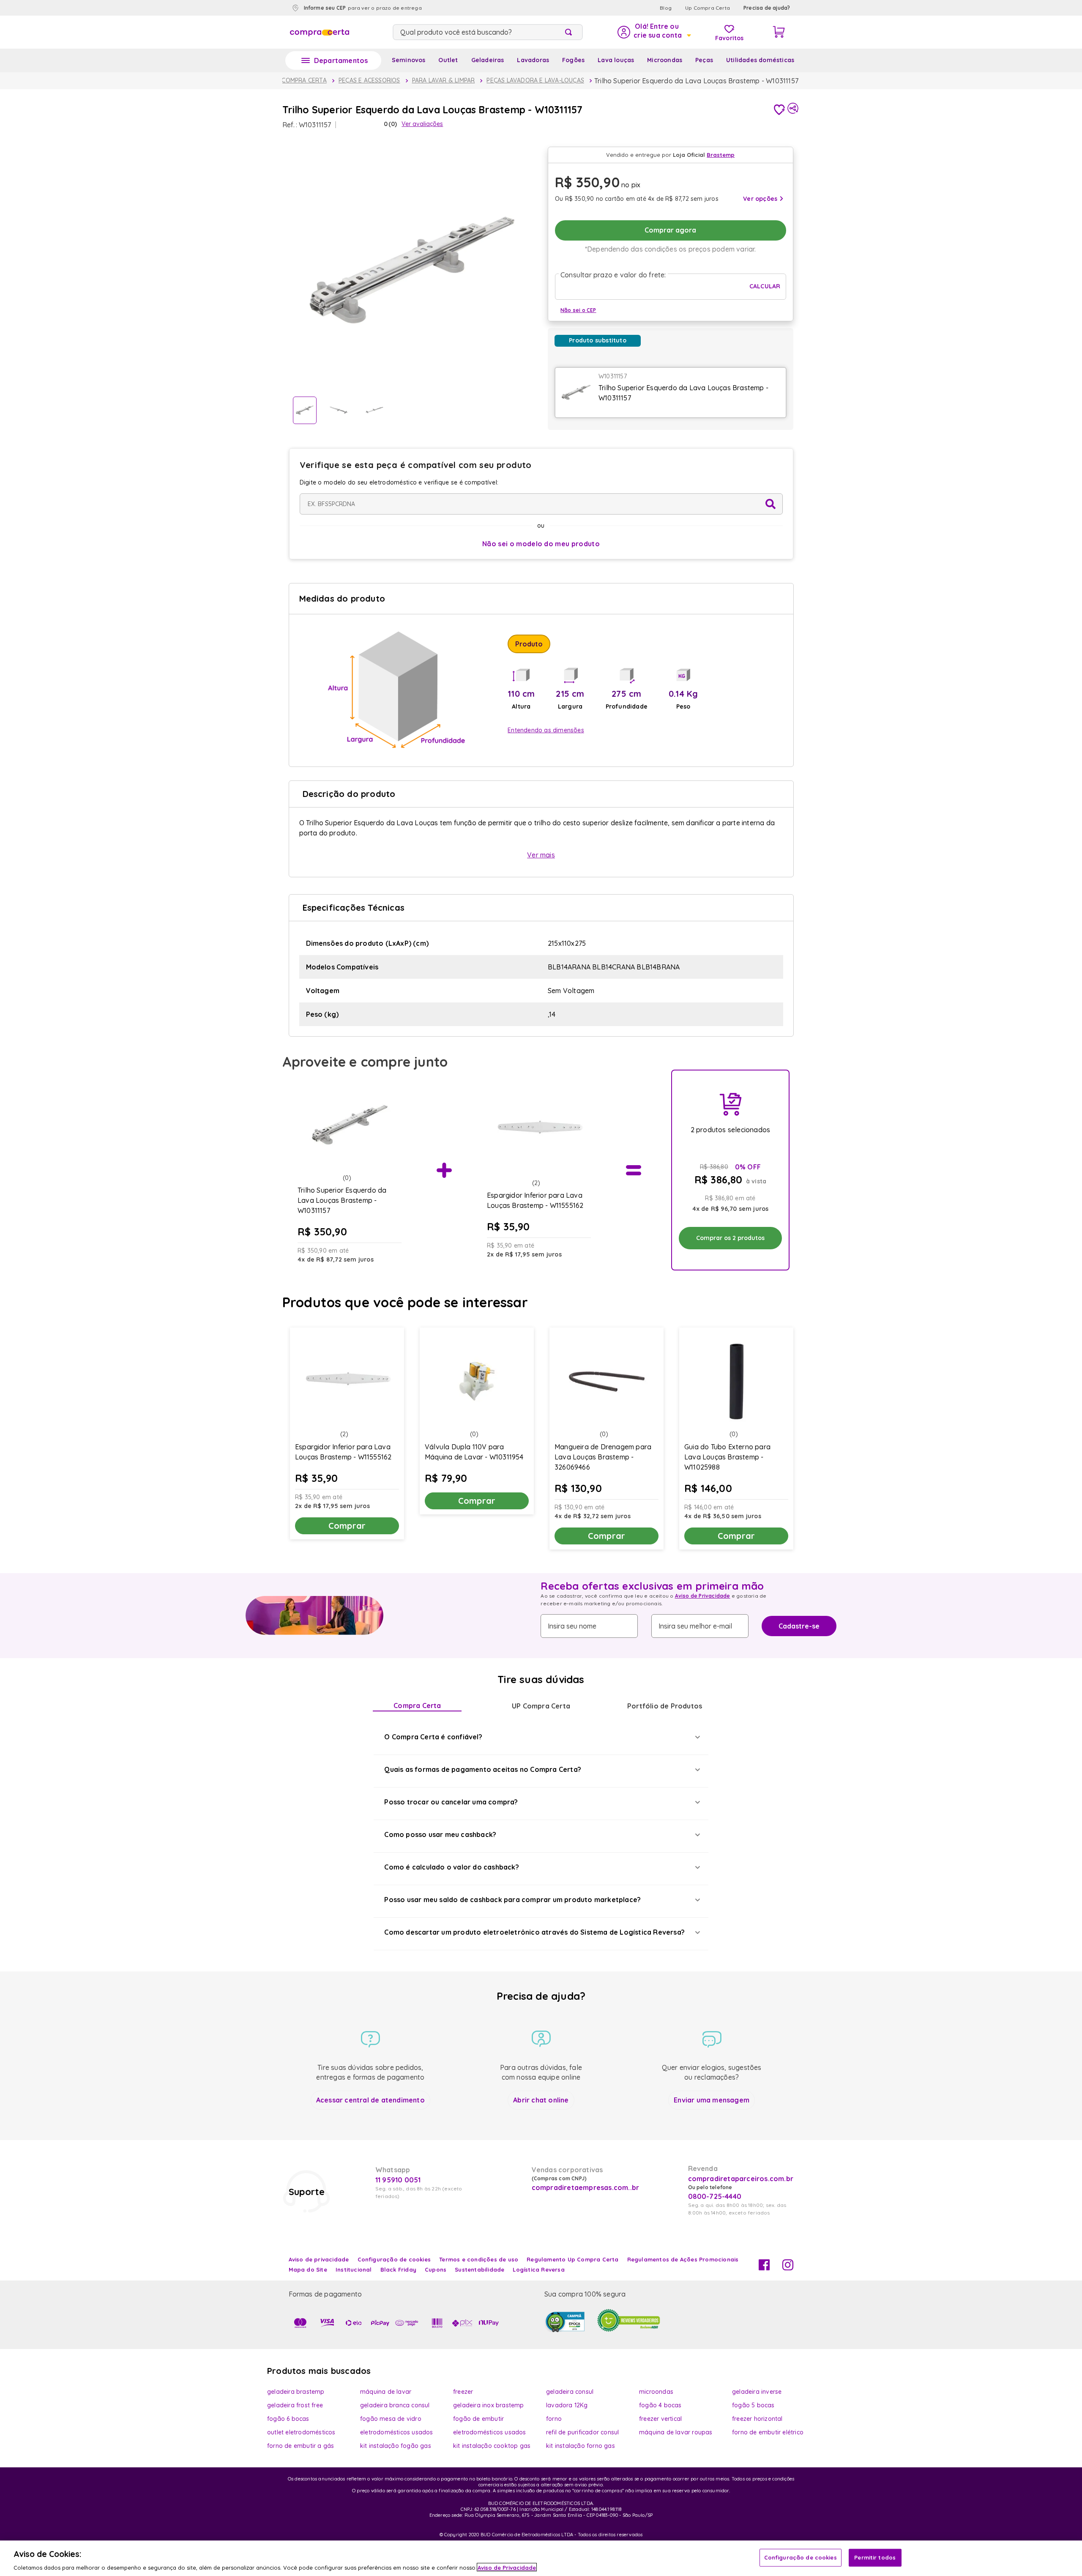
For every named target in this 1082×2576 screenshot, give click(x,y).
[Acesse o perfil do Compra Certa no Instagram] (788, 2268)
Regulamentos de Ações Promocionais (683, 2259)
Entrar (654, 32)
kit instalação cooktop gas (492, 2446)
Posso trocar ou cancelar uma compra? (451, 1802)
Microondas (665, 60)
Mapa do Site (308, 2269)
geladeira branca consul (395, 2405)
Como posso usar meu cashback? (440, 1834)
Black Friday (398, 2269)
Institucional (354, 2269)
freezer (463, 2392)
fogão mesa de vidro (391, 2419)
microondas (656, 2392)
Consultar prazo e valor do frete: (613, 275)
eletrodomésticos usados (397, 2432)
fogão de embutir (478, 2419)
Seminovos (409, 60)
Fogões (573, 60)
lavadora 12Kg (567, 2405)
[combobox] (488, 32)
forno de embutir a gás (301, 2446)
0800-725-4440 (715, 2196)
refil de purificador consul (582, 2432)
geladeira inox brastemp (489, 2405)
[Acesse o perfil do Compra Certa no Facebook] (764, 2268)
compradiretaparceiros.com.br (741, 2179)
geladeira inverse (757, 2392)
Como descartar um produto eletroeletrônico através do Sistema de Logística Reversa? (534, 1932)
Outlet (448, 60)
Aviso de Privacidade (703, 1596)
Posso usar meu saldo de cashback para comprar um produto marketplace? (512, 1900)
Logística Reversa (538, 2269)
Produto (529, 644)
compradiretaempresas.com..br (585, 2187)
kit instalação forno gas (581, 2446)
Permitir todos (875, 2557)
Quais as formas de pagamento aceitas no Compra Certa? (483, 1769)
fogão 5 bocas (753, 2405)
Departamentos (341, 60)
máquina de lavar (386, 2392)
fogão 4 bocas (660, 2405)
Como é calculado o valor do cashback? (451, 1867)
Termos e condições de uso (479, 2259)
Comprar (347, 1526)
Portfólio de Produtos (665, 1706)
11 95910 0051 (398, 2180)
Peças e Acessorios (369, 80)
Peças (704, 60)
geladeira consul (570, 2392)
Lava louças (616, 60)
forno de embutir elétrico (768, 2432)
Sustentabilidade (480, 2269)
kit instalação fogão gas (396, 2446)
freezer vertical (660, 2419)
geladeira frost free (295, 2405)
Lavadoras (533, 60)
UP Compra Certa (541, 1706)
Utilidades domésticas (760, 60)
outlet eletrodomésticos (301, 2432)
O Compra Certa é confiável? (433, 1737)
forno (554, 2419)
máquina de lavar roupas (676, 2432)
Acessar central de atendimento (370, 2100)
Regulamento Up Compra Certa (572, 2259)
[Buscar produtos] (570, 32)
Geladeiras (488, 60)
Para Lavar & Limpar (444, 80)
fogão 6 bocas (288, 2419)
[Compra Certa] (320, 32)
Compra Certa (417, 1705)
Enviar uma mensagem (712, 2100)
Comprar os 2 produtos (730, 1238)
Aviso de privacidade (319, 2259)
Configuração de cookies (801, 2557)
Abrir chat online (541, 2100)
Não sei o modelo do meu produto (541, 544)
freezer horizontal (757, 2419)
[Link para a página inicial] (296, 81)
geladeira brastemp (296, 2392)
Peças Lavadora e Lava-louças (535, 80)
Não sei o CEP (578, 310)
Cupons (436, 2269)
